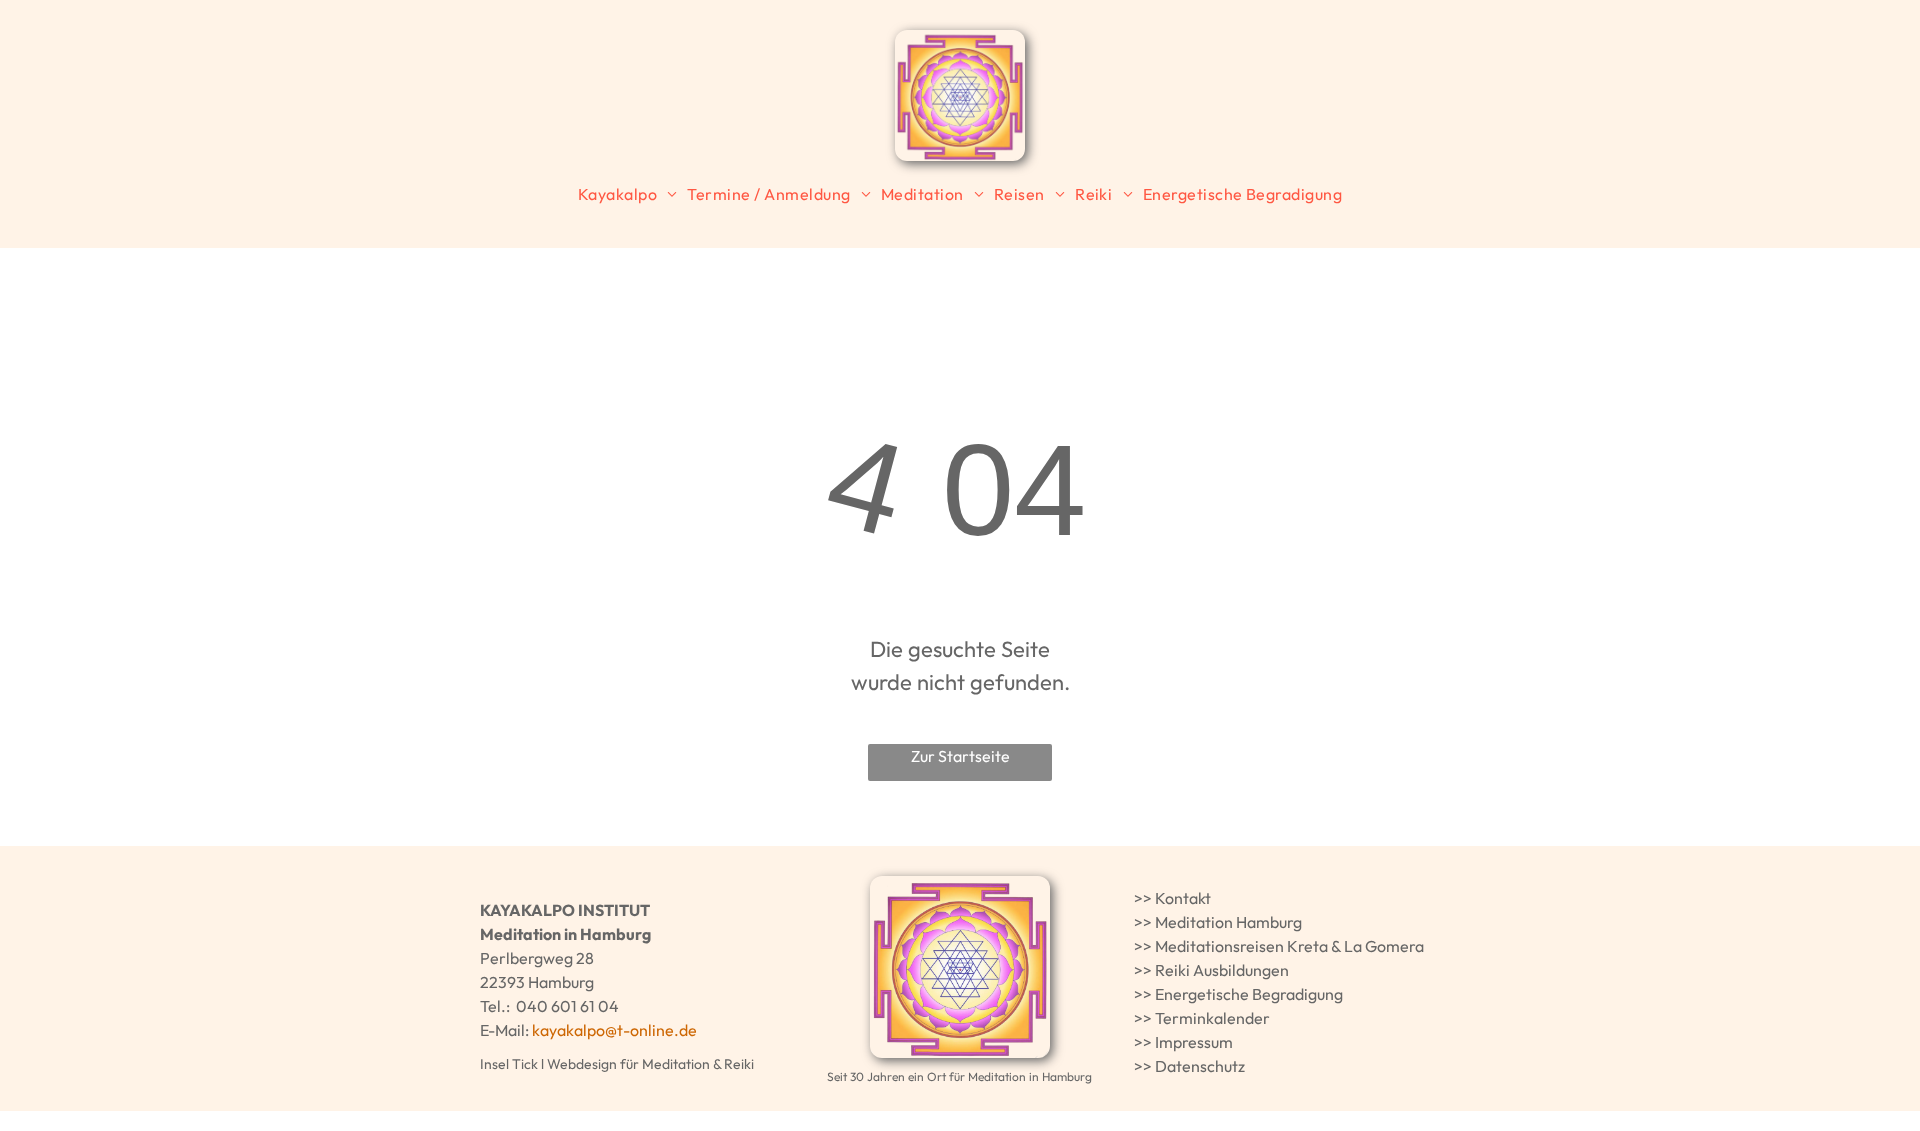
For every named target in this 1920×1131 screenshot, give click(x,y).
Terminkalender (1212, 1018)
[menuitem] (628, 194)
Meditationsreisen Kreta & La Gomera (1289, 946)
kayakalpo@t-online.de (614, 1030)
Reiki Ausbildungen (1222, 970)
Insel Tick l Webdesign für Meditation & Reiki (617, 1064)
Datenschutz (1200, 1066)
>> (1143, 898)
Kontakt (1183, 898)
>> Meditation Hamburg (1218, 922)
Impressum (1194, 1042)
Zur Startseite (960, 756)
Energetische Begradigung (1249, 994)
